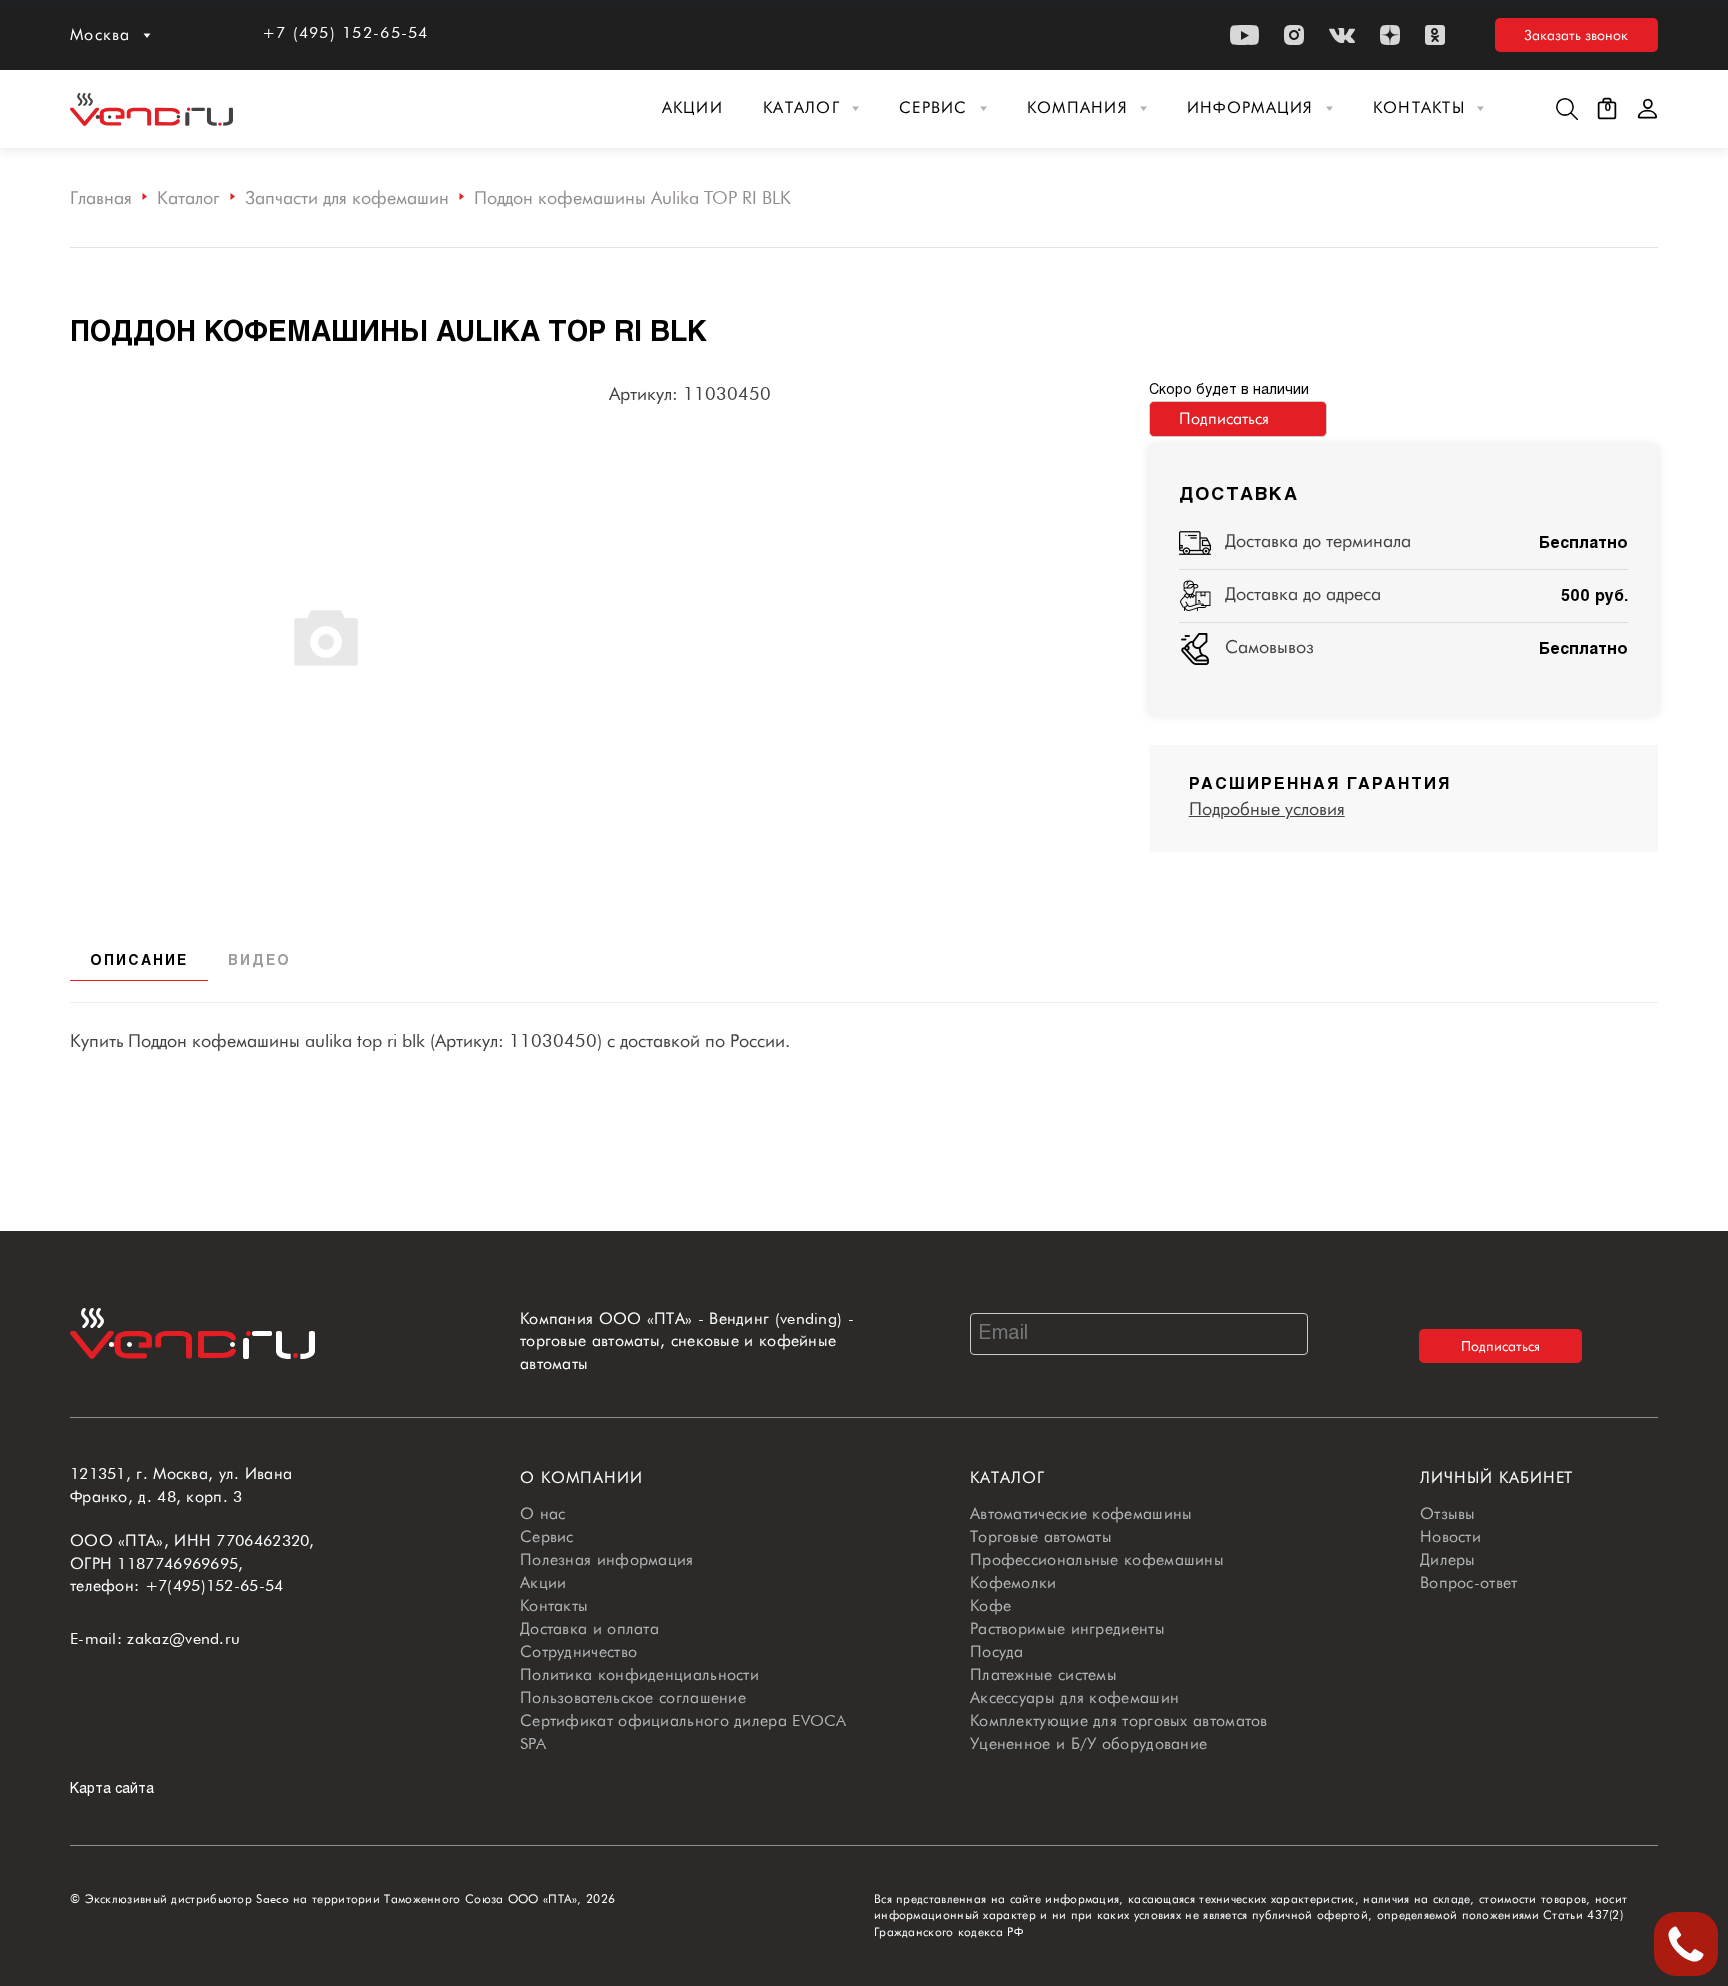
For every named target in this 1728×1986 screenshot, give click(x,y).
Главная (101, 197)
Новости (1450, 1536)
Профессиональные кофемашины (1097, 1559)
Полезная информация (607, 1559)
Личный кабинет (1496, 1477)
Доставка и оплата (589, 1628)
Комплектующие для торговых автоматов (1119, 1720)
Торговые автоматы (1041, 1536)
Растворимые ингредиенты (1067, 1628)
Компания (1077, 107)
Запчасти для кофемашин (347, 197)
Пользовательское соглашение (633, 1697)
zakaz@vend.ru (183, 1638)
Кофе (990, 1605)
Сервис (933, 107)
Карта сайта (112, 1789)
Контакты (1419, 107)
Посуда (997, 1651)
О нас (543, 1513)
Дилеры (1448, 1559)
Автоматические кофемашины (1081, 1513)
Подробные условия (1267, 808)
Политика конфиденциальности (639, 1674)
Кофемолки (1013, 1582)
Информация (1250, 107)
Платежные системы (1043, 1674)
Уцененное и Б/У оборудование (1088, 1743)
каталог (1007, 1477)
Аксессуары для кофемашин (1074, 1697)
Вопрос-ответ (1469, 1582)
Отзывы (1448, 1513)
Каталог (801, 107)
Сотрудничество (578, 1651)
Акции (692, 107)
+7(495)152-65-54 (214, 1585)
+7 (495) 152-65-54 (345, 32)
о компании (581, 1477)
